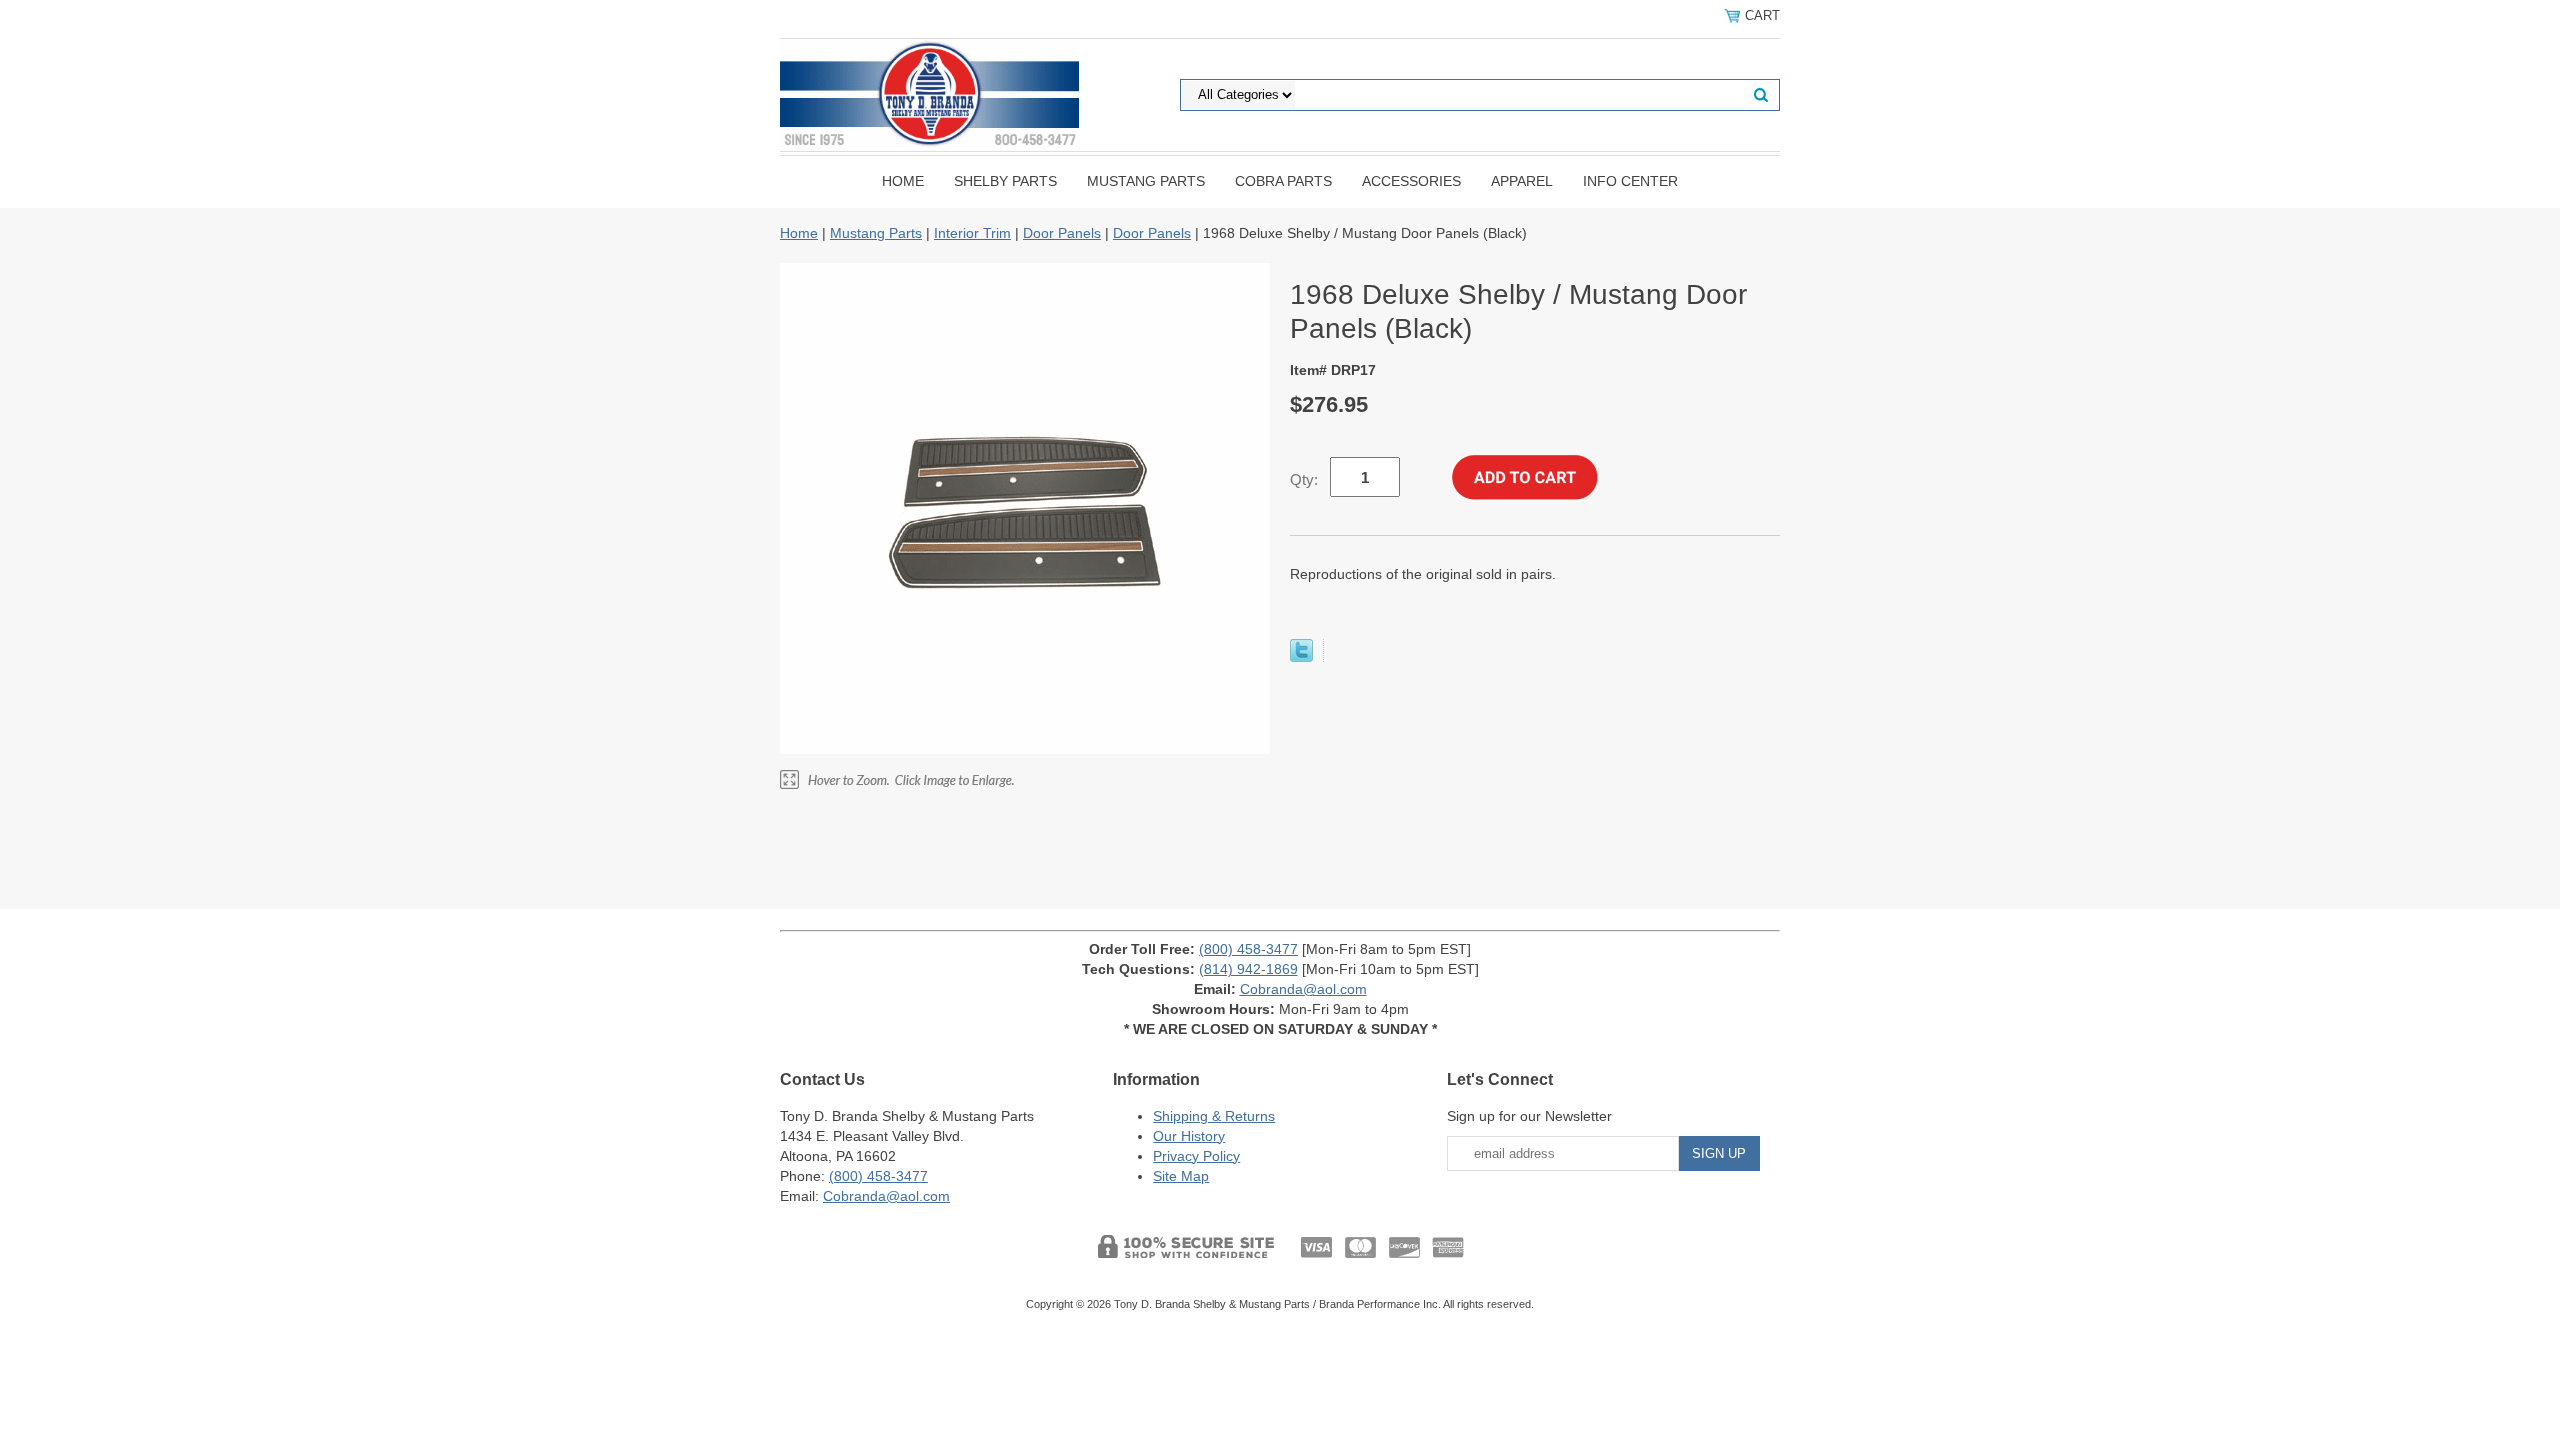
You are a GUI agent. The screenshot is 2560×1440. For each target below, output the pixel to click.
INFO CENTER (1630, 181)
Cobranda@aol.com (1303, 989)
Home (903, 181)
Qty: (1304, 479)
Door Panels (1062, 233)
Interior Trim (972, 233)
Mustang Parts (1146, 181)
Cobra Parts (1283, 181)
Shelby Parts (1005, 181)
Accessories (1411, 181)
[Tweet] (1301, 657)
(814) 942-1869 (1248, 969)
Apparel (1522, 181)
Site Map (1181, 1176)
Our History (1189, 1136)
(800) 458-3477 (1248, 949)
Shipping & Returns (1214, 1116)
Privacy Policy (1196, 1156)
